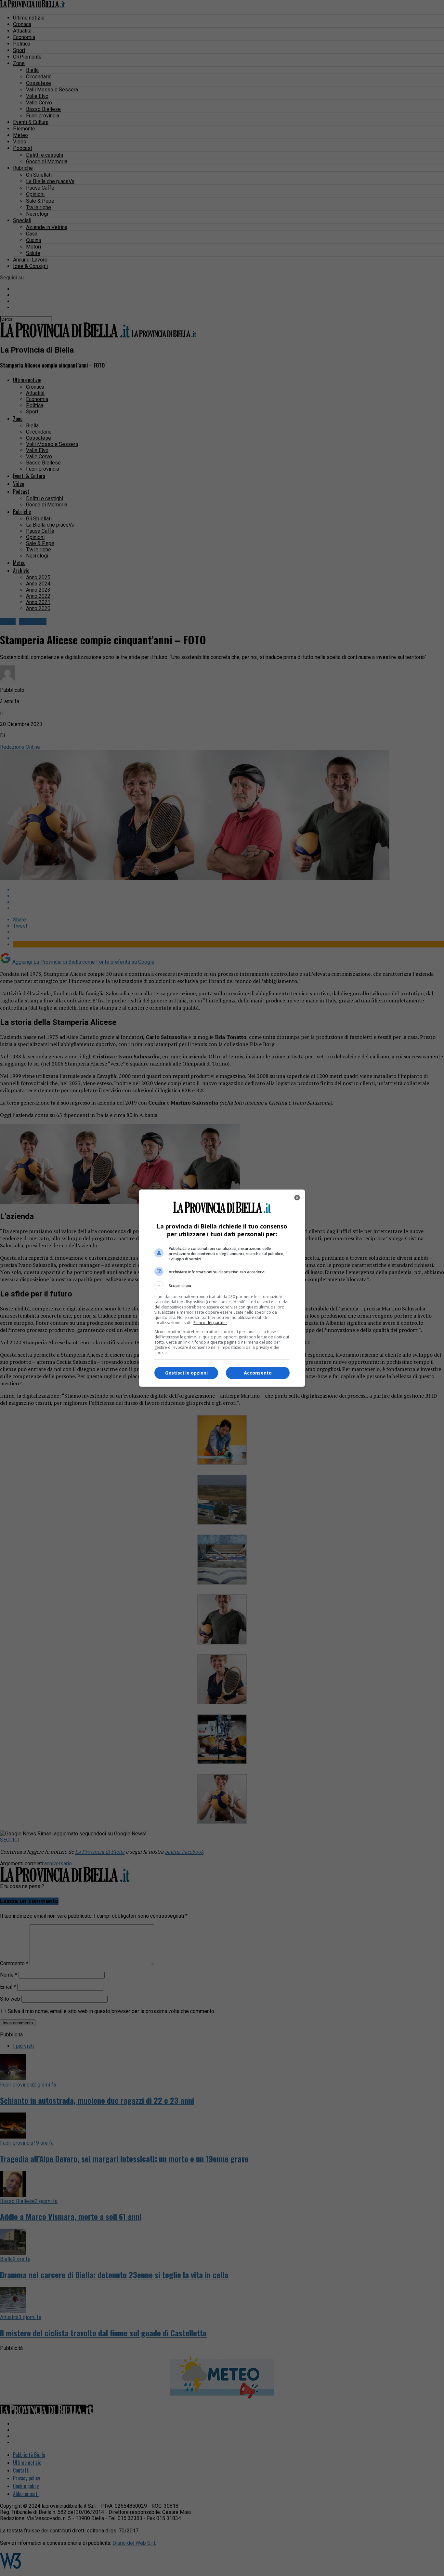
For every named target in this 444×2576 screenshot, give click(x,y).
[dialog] (222, 1288)
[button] (222, 1286)
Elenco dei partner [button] (210, 1323)
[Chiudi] (297, 1198)
